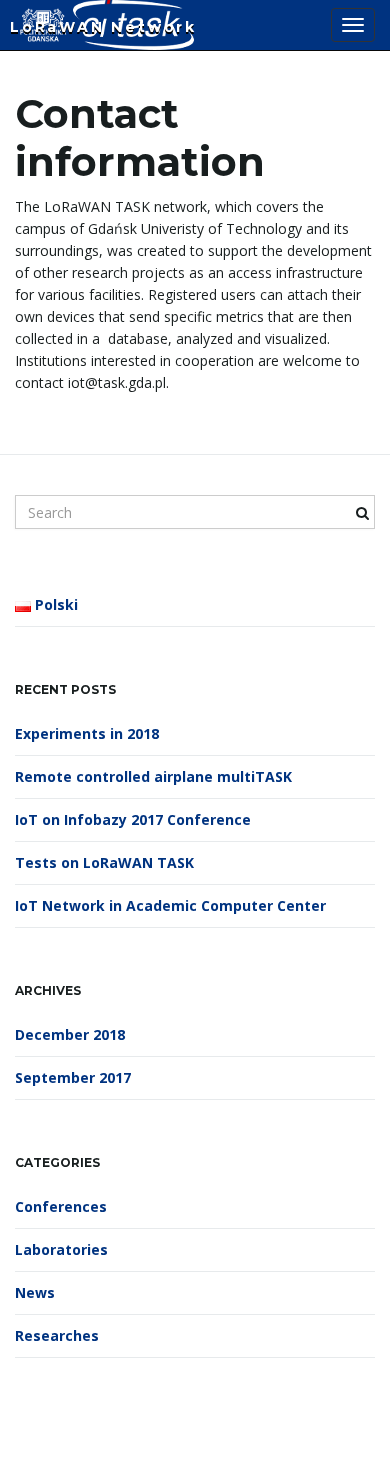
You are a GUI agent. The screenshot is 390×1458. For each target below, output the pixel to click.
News (35, 1292)
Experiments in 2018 (87, 733)
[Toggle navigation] (353, 25)
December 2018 (70, 1034)
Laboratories (61, 1249)
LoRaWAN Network (103, 27)
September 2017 (73, 1077)
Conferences (61, 1206)
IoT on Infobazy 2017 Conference (133, 819)
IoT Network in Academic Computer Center (170, 905)
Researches (57, 1335)
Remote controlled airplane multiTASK (153, 776)
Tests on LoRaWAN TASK (104, 862)
